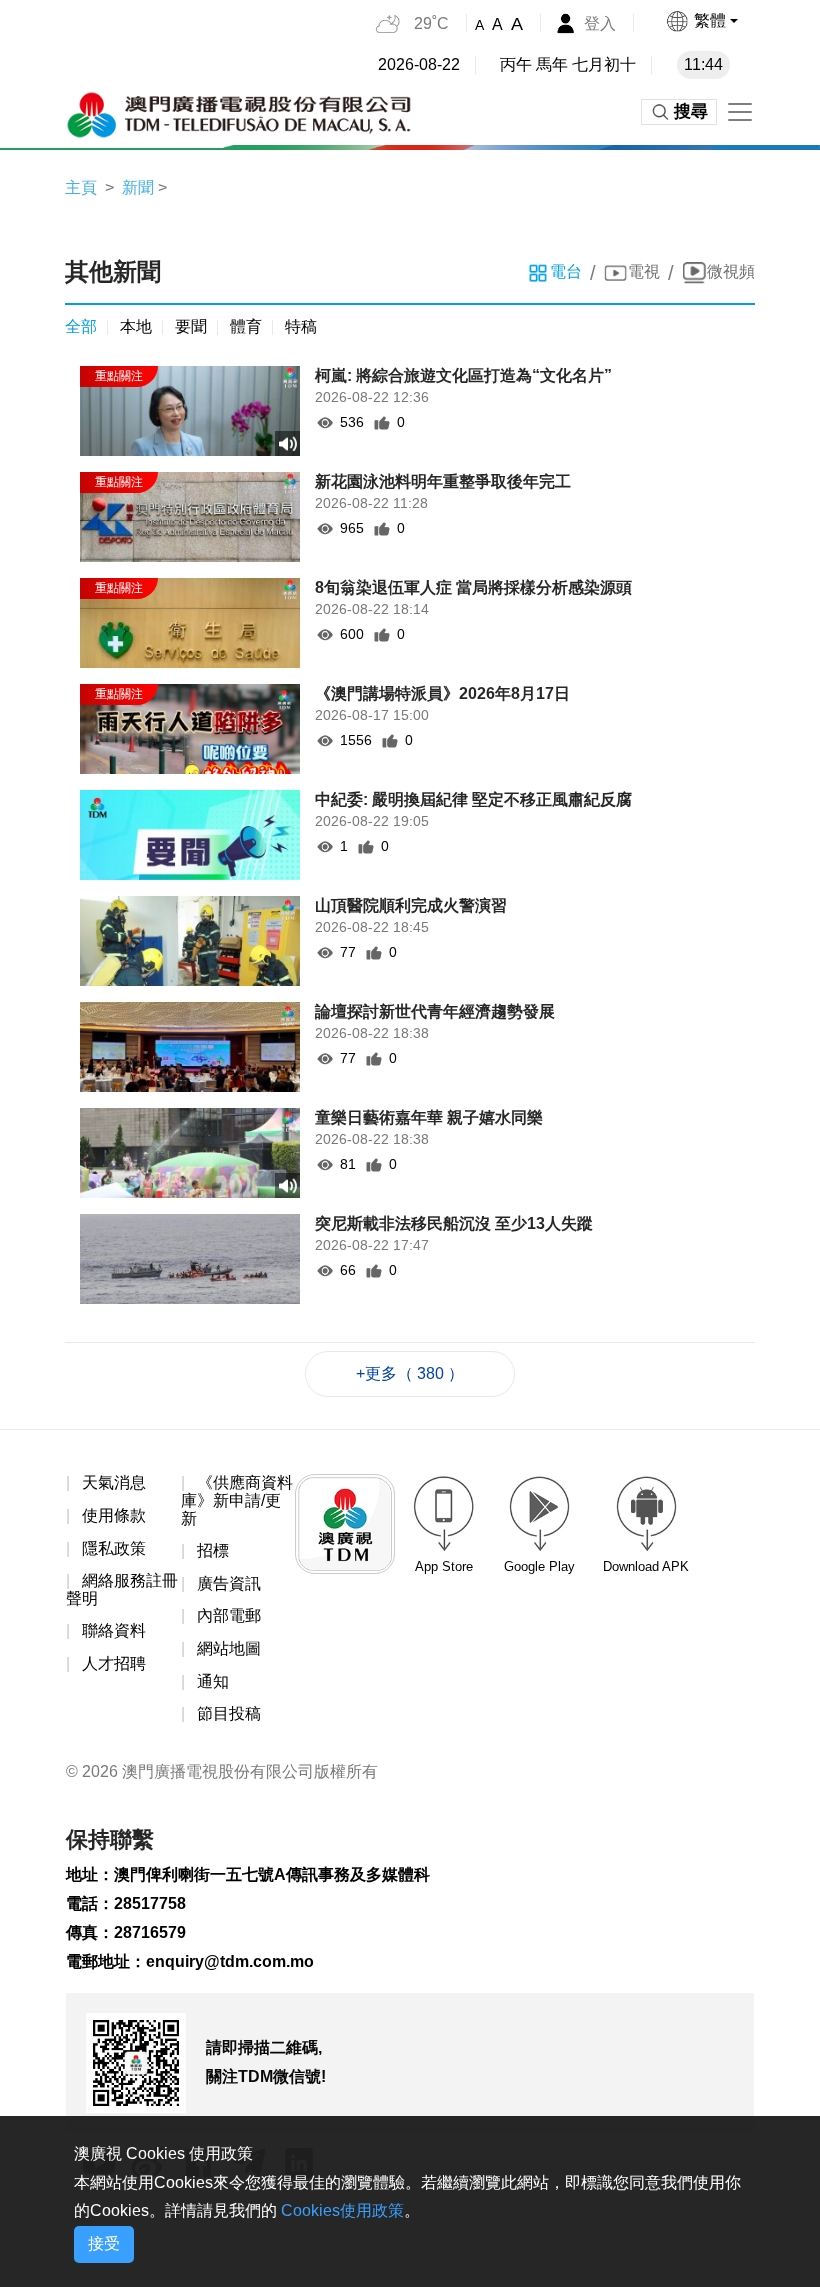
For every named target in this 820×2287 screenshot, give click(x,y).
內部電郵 (229, 1615)
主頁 (81, 187)
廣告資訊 (229, 1583)
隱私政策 (114, 1548)
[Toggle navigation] (740, 112)
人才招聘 (114, 1663)
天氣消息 (114, 1482)
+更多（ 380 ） (410, 1373)
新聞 (138, 187)
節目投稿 (229, 1713)
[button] (701, 21)
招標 (213, 1550)
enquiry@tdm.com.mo (230, 1961)
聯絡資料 (114, 1630)
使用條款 (114, 1515)
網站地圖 (229, 1648)
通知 (213, 1681)
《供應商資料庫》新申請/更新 (237, 1500)
